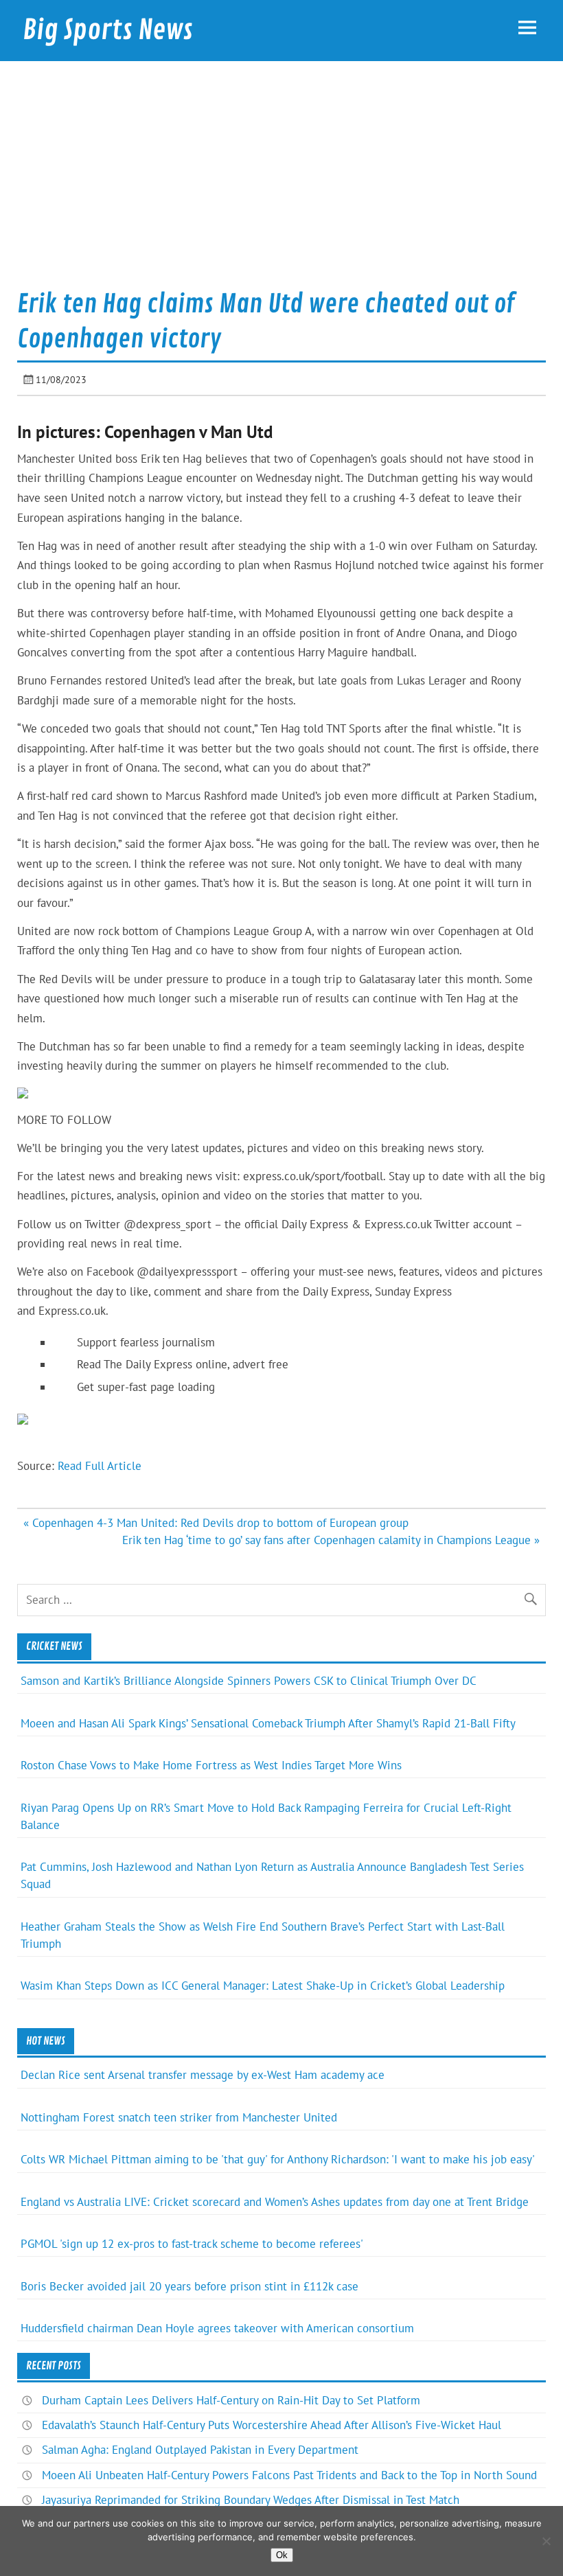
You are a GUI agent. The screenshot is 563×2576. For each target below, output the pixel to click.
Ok (282, 2555)
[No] (546, 2541)
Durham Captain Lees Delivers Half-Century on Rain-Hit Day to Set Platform (231, 2400)
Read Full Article (100, 1466)
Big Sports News (108, 30)
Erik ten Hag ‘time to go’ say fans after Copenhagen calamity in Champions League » (331, 1540)
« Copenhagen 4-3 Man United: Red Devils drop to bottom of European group (216, 1523)
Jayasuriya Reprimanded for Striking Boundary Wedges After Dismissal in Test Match (251, 2500)
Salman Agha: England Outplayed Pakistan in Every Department (200, 2450)
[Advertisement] (281, 181)
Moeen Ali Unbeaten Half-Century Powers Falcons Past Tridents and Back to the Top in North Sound (289, 2475)
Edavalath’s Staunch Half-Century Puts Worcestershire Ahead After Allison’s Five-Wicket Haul (272, 2425)
